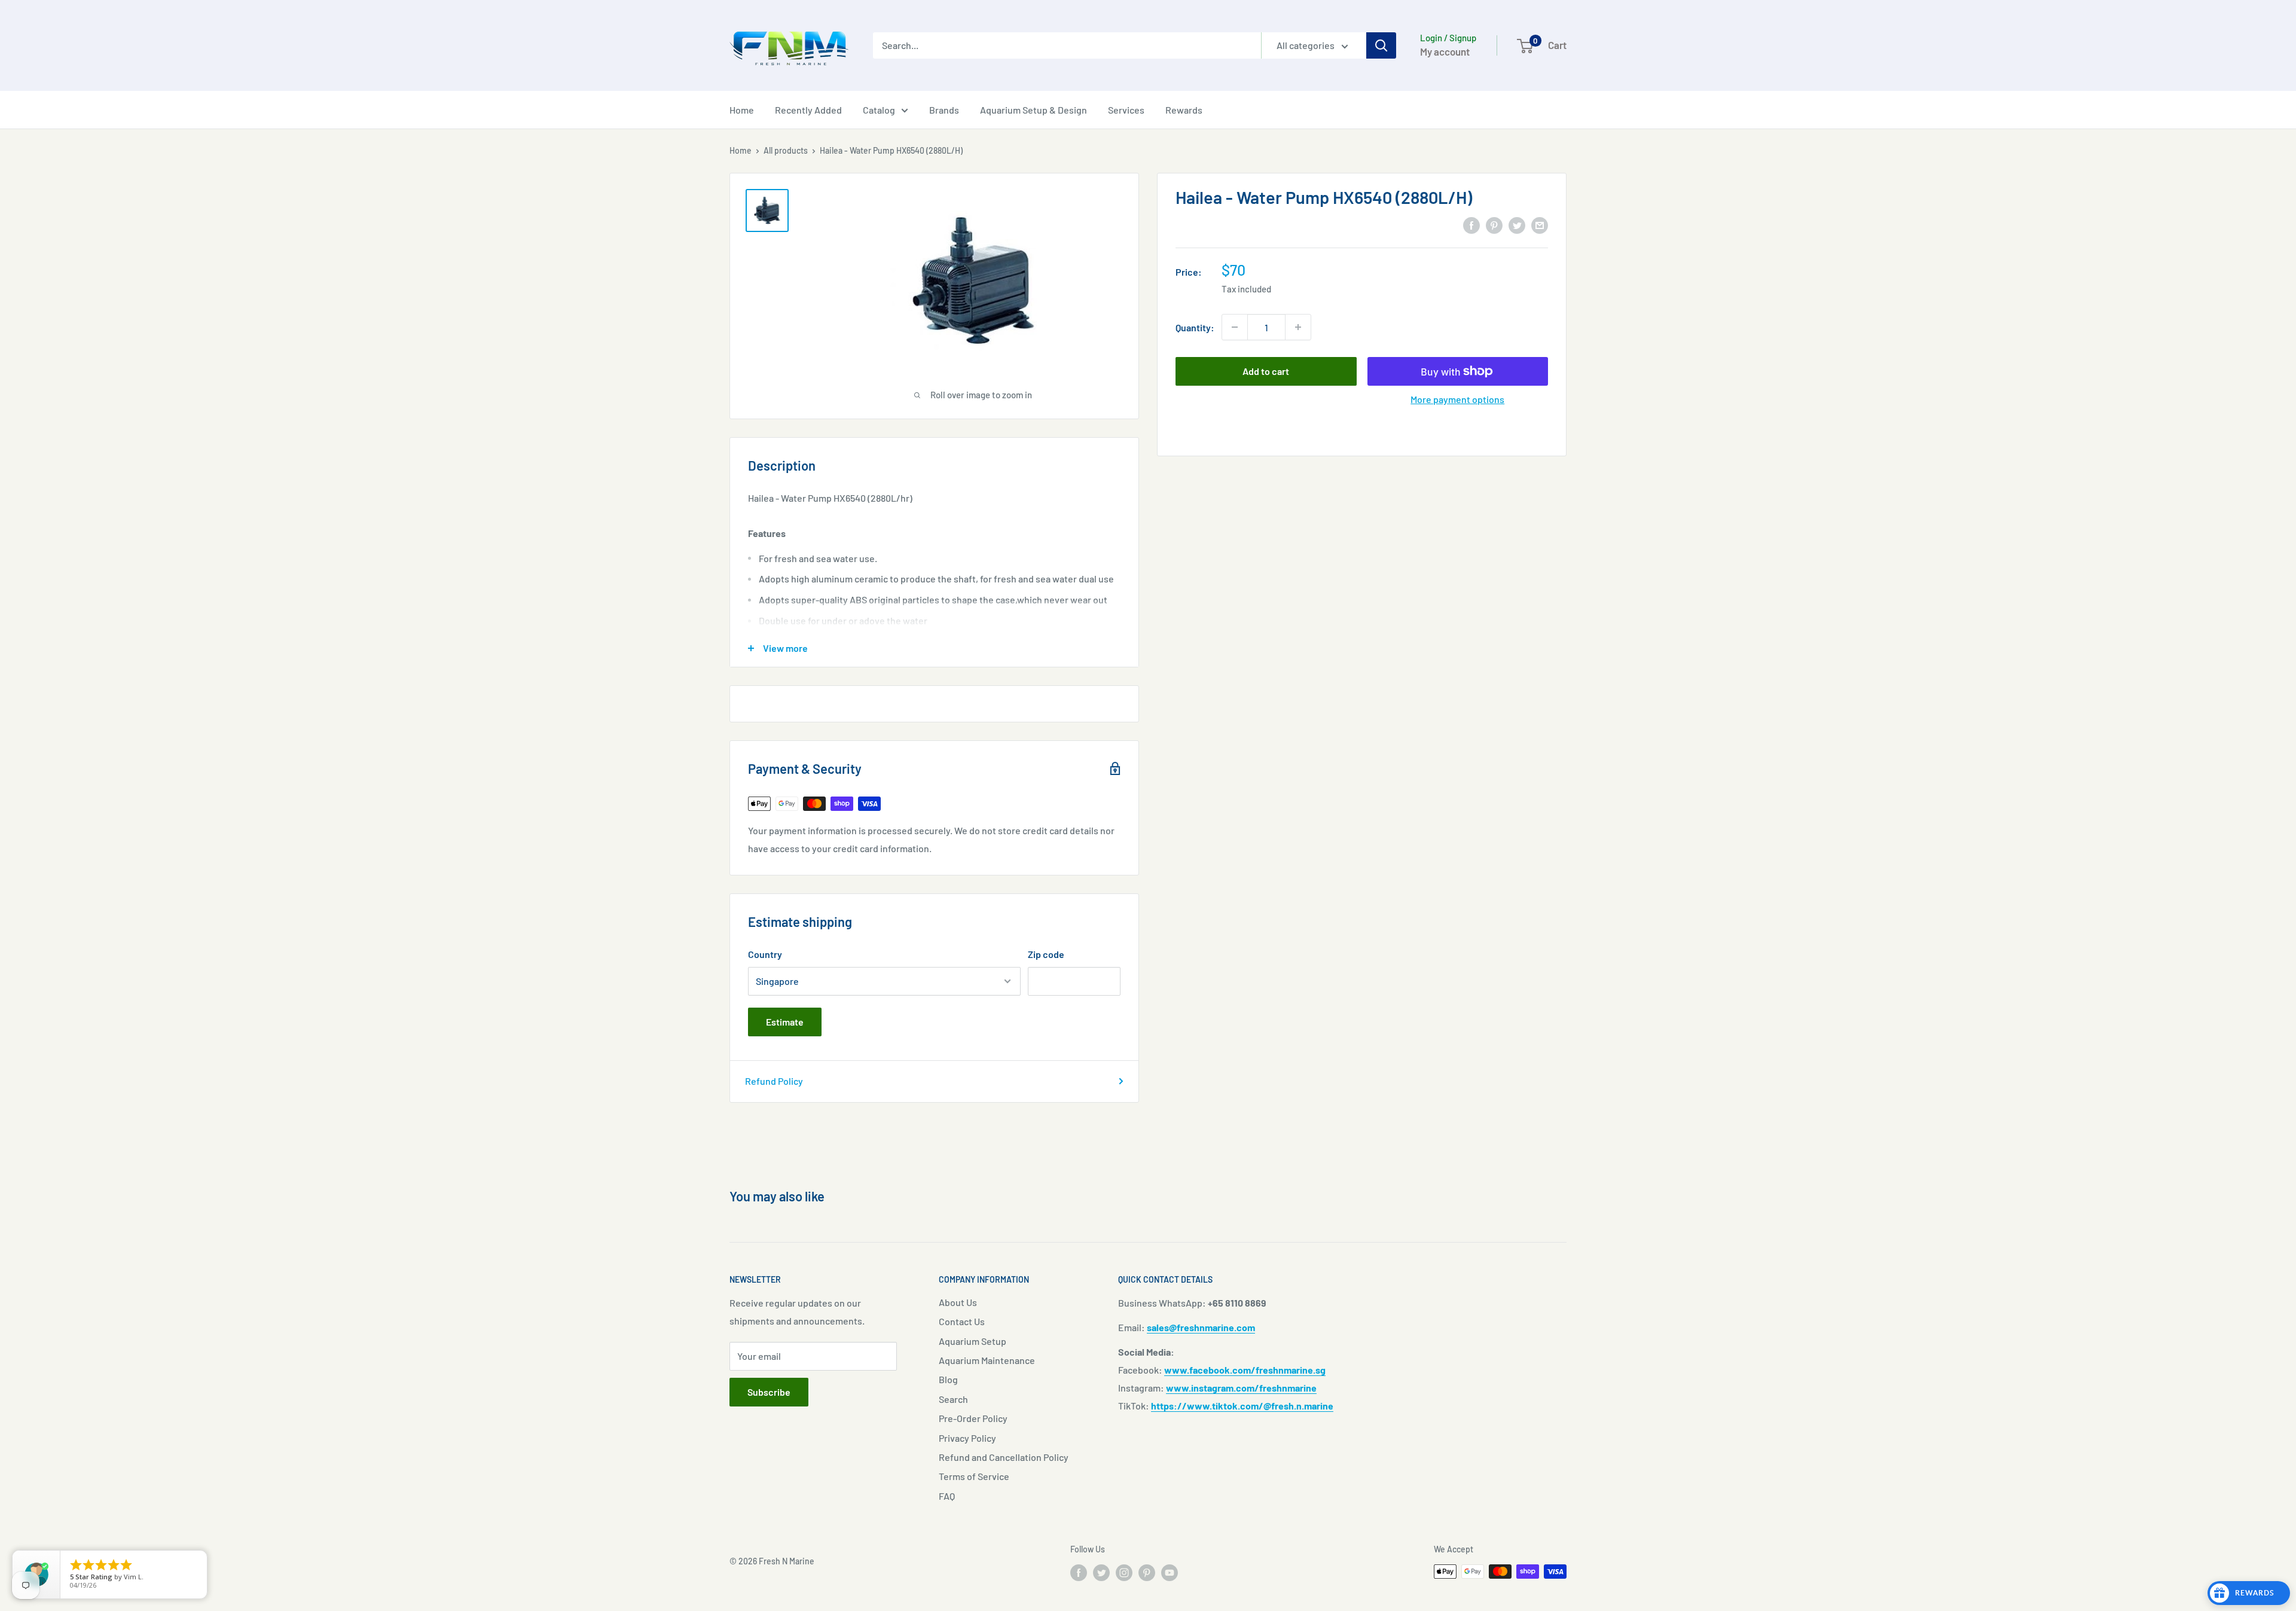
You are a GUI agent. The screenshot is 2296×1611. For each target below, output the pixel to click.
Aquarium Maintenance (987, 1360)
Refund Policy (774, 1081)
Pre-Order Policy (973, 1418)
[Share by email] (1540, 225)
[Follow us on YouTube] (1170, 1573)
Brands (944, 110)
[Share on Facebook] (1471, 225)
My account (1445, 51)
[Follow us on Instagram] (1124, 1573)
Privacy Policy (967, 1438)
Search (953, 1399)
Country (765, 954)
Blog (948, 1379)
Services (1126, 110)
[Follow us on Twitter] (1101, 1573)
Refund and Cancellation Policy (1004, 1457)
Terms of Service (974, 1476)
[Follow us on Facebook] (1079, 1573)
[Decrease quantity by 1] (1235, 327)
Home (742, 110)
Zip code (1046, 954)
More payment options (1457, 399)
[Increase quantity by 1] (1298, 327)
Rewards (1184, 110)
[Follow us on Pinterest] (1147, 1573)
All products (786, 150)
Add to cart (1266, 371)
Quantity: (1195, 327)
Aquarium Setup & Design (1033, 110)
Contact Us (962, 1321)
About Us (958, 1302)
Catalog (879, 110)
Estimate (785, 1022)
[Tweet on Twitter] (1517, 225)
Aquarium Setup (973, 1341)
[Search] (1381, 45)
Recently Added (808, 110)
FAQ (947, 1496)
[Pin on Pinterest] (1494, 225)
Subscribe (769, 1392)
